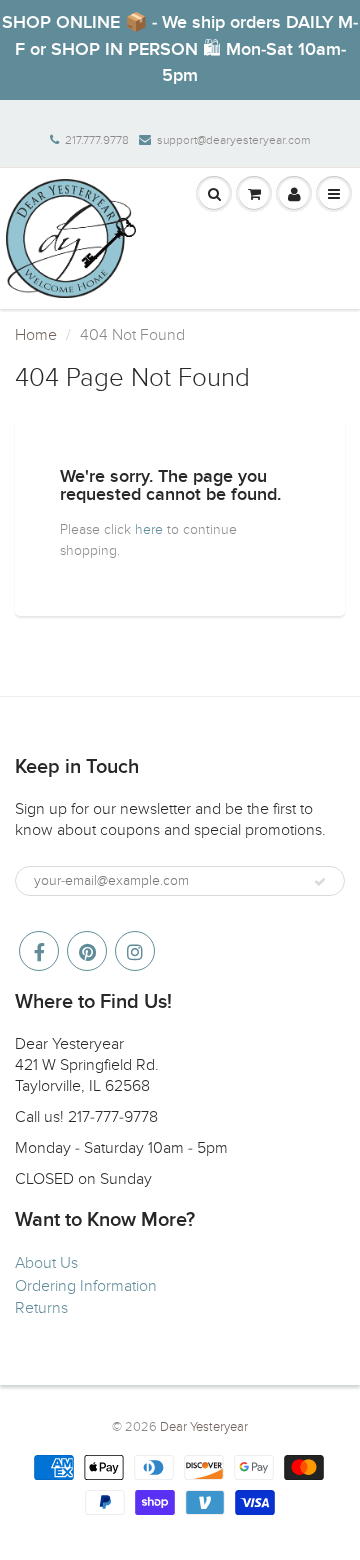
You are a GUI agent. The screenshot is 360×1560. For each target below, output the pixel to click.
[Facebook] (39, 951)
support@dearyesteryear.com (233, 140)
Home (36, 335)
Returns (41, 1308)
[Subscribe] (320, 882)
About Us (46, 1263)
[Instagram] (135, 951)
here (149, 529)
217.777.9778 (97, 140)
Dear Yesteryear (204, 1427)
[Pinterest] (87, 951)
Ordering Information (86, 1286)
